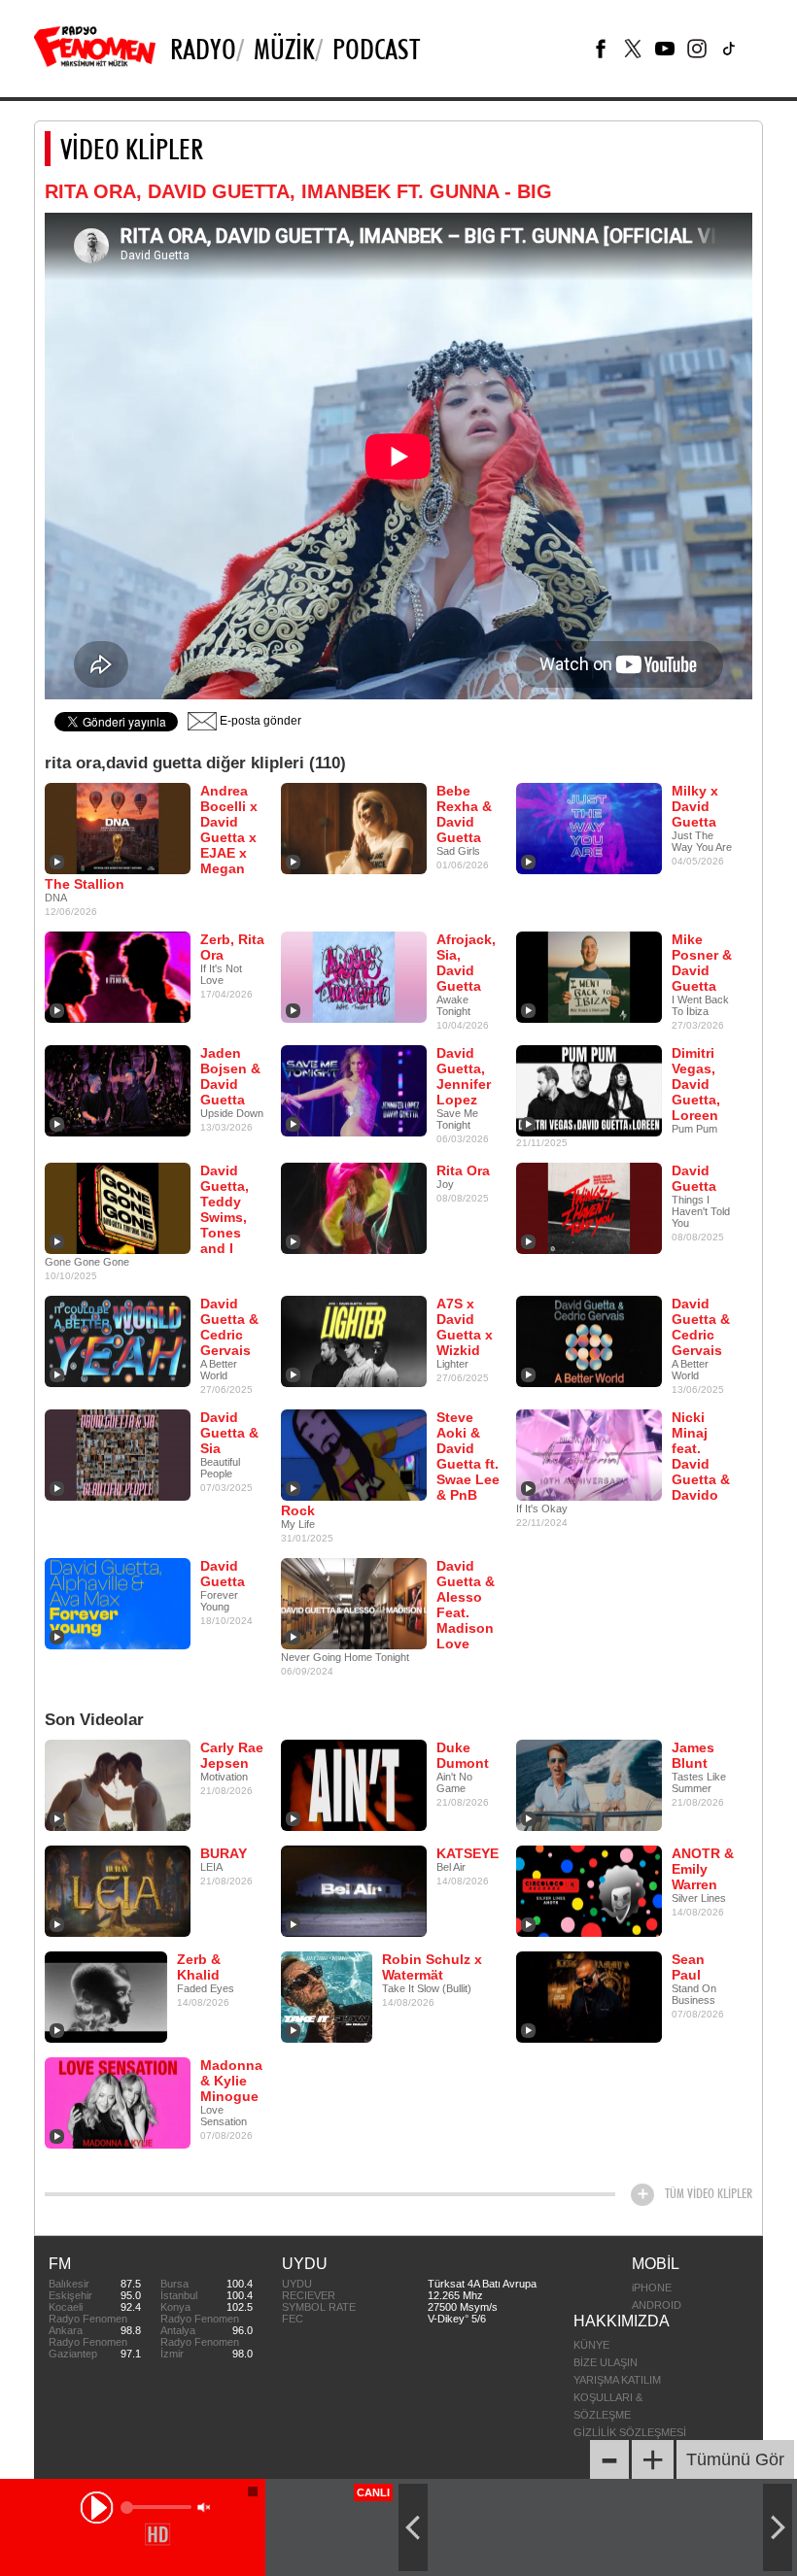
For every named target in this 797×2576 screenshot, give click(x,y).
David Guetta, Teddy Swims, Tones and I (225, 1209)
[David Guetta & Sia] (118, 1454)
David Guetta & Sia (229, 1433)
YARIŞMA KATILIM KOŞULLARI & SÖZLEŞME (617, 2397)
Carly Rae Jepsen (232, 1755)
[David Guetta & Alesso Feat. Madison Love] (354, 1603)
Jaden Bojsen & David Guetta (230, 1076)
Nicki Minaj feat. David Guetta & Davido (701, 1456)
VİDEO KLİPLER (132, 149)
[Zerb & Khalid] (106, 1996)
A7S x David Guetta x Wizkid (465, 1327)
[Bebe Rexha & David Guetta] (354, 828)
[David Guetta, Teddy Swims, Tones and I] (118, 1207)
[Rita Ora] (354, 1207)
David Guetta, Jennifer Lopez (464, 1076)
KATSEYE (468, 1853)
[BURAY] (118, 1890)
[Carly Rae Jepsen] (118, 1784)
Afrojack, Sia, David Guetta (466, 963)
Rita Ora (463, 1170)
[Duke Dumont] (354, 1784)
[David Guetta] (589, 1207)
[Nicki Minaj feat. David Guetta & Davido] (589, 1454)
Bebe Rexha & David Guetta (464, 814)
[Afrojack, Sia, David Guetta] (354, 976)
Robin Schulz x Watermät (432, 1967)
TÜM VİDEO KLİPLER (709, 2193)
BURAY (224, 1853)
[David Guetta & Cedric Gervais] (118, 1340)
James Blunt (693, 1755)
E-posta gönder (259, 721)
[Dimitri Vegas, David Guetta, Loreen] (589, 1090)
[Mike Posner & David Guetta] (589, 976)
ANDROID (657, 2305)
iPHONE (652, 2288)
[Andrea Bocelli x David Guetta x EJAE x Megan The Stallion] (118, 828)
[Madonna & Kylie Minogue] (118, 2102)
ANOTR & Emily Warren (703, 1869)
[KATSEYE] (354, 1890)
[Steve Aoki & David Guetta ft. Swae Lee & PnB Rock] (354, 1454)
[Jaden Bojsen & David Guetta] (118, 1090)
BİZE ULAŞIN (606, 2362)
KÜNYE (591, 2345)
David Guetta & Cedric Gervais (229, 1327)
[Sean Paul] (589, 1996)
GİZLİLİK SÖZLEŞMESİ (630, 2432)
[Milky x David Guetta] (589, 828)
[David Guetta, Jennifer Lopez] (354, 1090)
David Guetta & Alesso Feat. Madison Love (466, 1605)
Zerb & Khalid (199, 1967)
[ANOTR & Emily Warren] (589, 1890)
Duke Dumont (463, 1755)
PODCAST (376, 49)
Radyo (203, 49)
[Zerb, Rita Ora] (118, 976)
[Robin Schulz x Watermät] (327, 1996)
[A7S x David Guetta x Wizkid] (354, 1340)
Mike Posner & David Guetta (702, 963)
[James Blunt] (589, 1784)
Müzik (284, 49)
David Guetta (694, 1178)
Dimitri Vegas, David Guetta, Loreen (696, 1084)
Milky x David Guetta (695, 806)
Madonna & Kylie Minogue (231, 2081)
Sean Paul (688, 1967)
